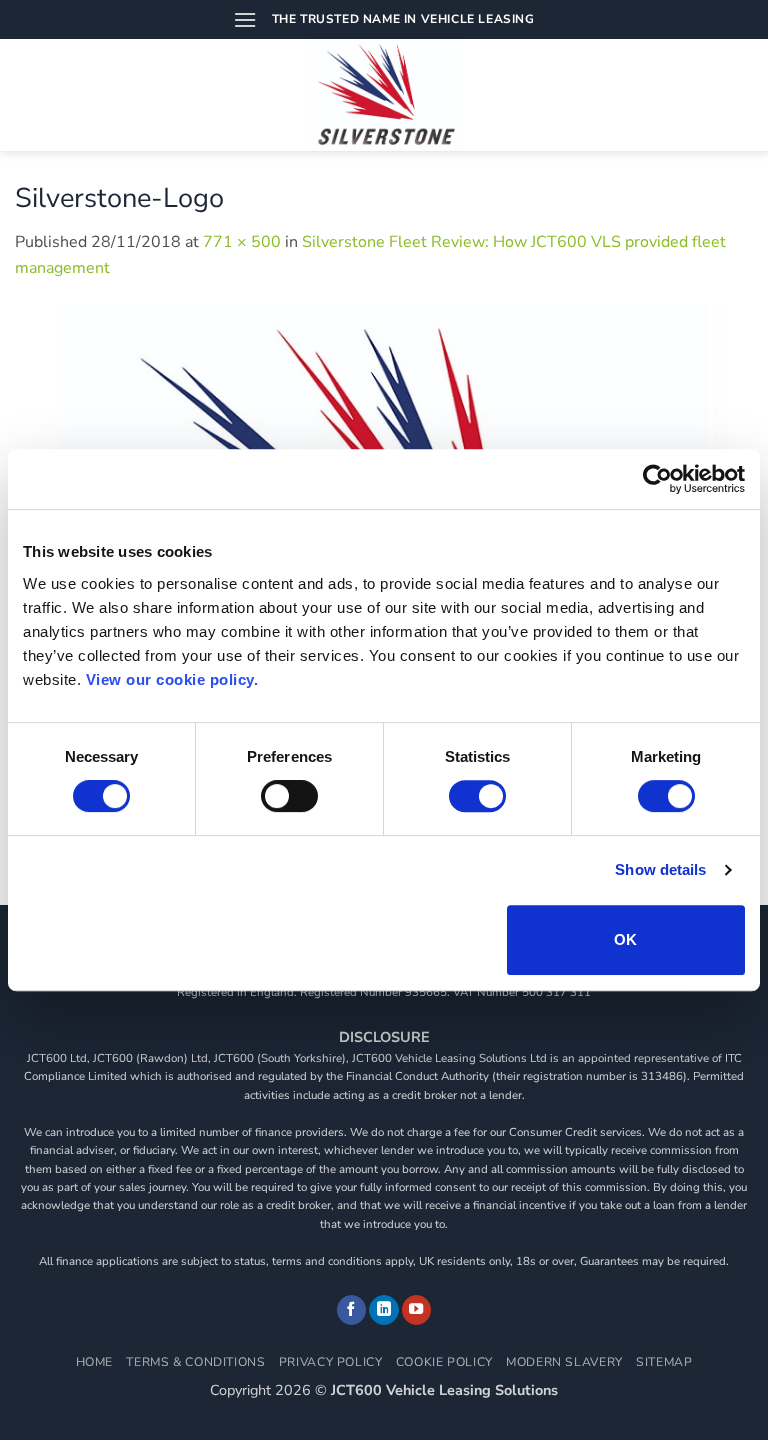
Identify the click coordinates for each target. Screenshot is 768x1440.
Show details (660, 869)
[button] (245, 19)
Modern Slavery (564, 1362)
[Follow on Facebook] (352, 1310)
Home (94, 1362)
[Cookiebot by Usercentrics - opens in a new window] (657, 479)
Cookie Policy (444, 1362)
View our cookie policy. (172, 679)
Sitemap (664, 1362)
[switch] (289, 796)
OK (626, 939)
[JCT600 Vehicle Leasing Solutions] (384, 95)
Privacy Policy (331, 1362)
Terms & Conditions (195, 1362)
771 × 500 (242, 242)
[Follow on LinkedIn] (384, 1310)
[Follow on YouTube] (417, 1310)
